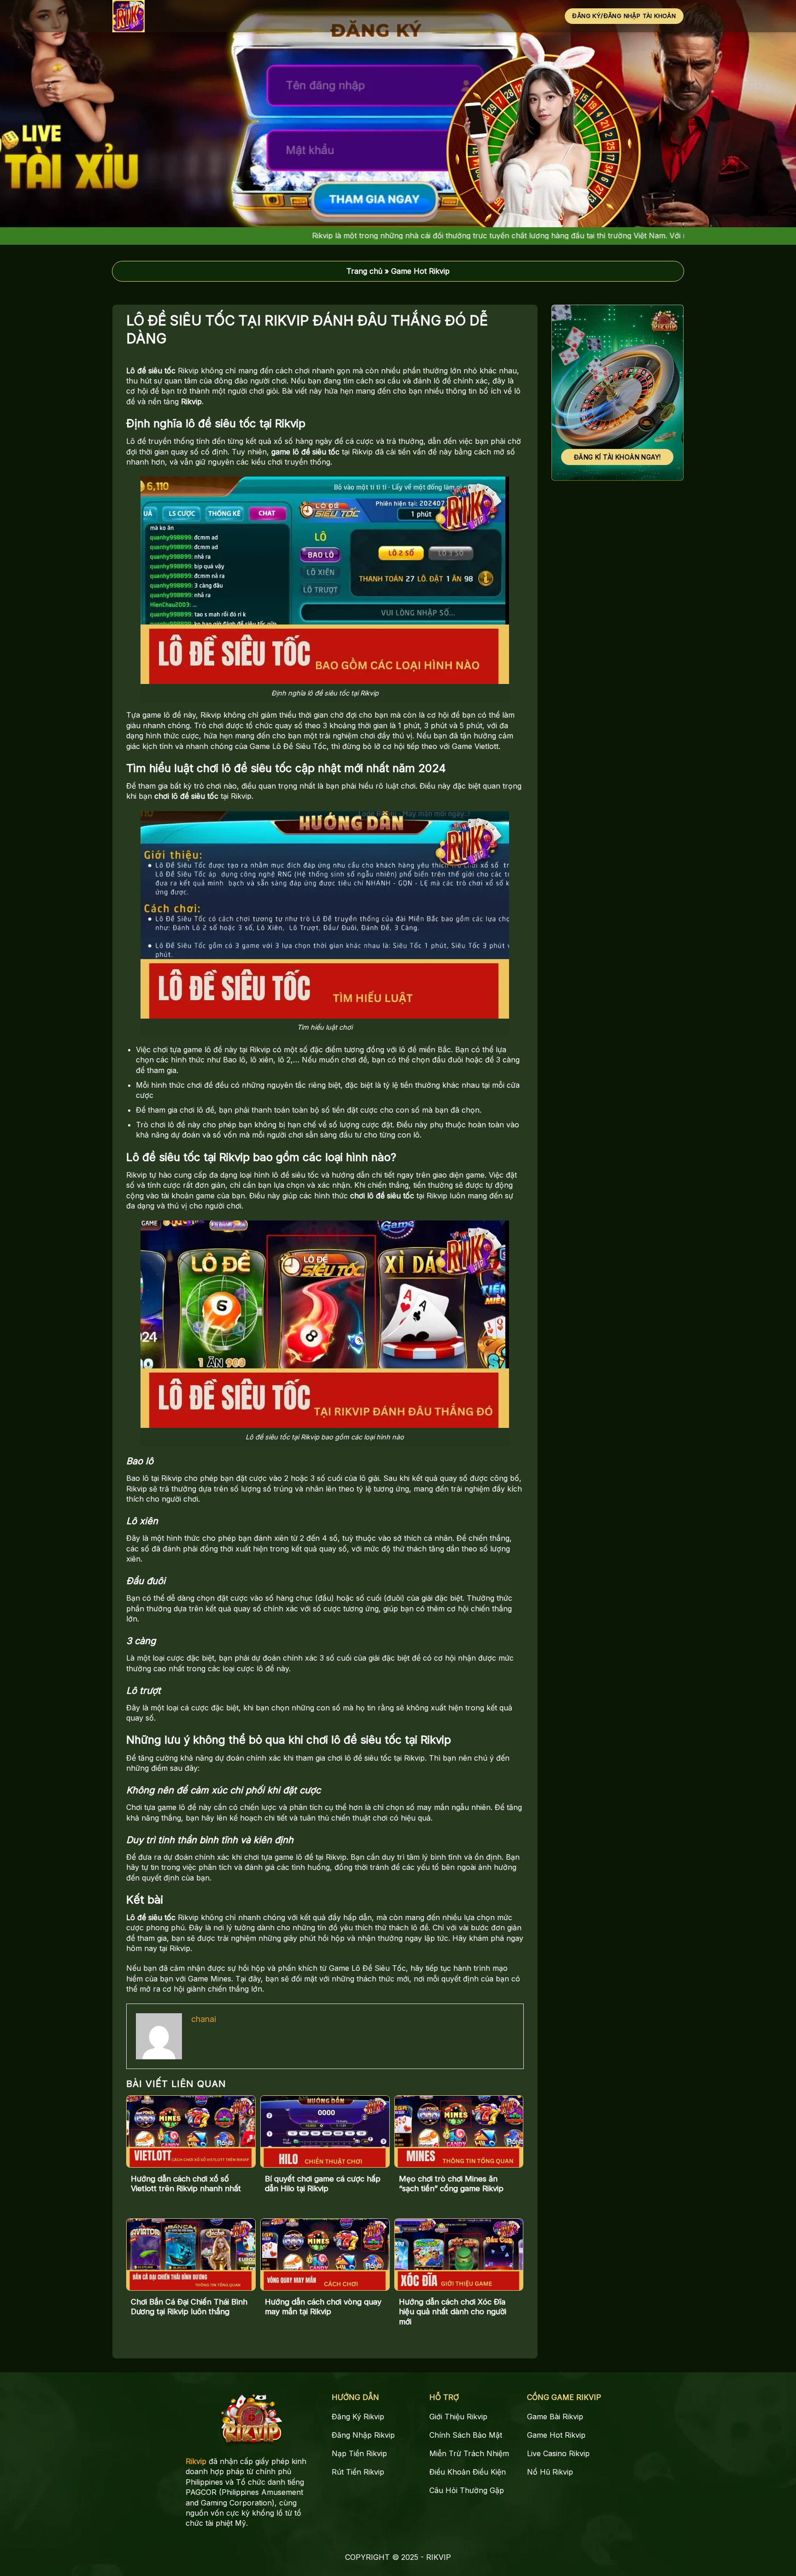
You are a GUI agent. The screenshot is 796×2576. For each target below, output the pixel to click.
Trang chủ (364, 271)
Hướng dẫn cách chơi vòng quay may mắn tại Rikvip (323, 2307)
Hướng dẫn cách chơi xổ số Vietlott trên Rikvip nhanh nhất (186, 2184)
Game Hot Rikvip (420, 271)
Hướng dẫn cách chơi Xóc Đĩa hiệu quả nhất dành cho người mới (453, 2312)
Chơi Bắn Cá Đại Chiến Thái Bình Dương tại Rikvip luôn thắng (189, 2307)
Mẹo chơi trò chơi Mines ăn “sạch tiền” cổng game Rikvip (451, 2184)
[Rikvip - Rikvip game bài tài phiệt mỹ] (157, 16)
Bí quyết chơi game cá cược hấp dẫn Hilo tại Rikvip (323, 2184)
